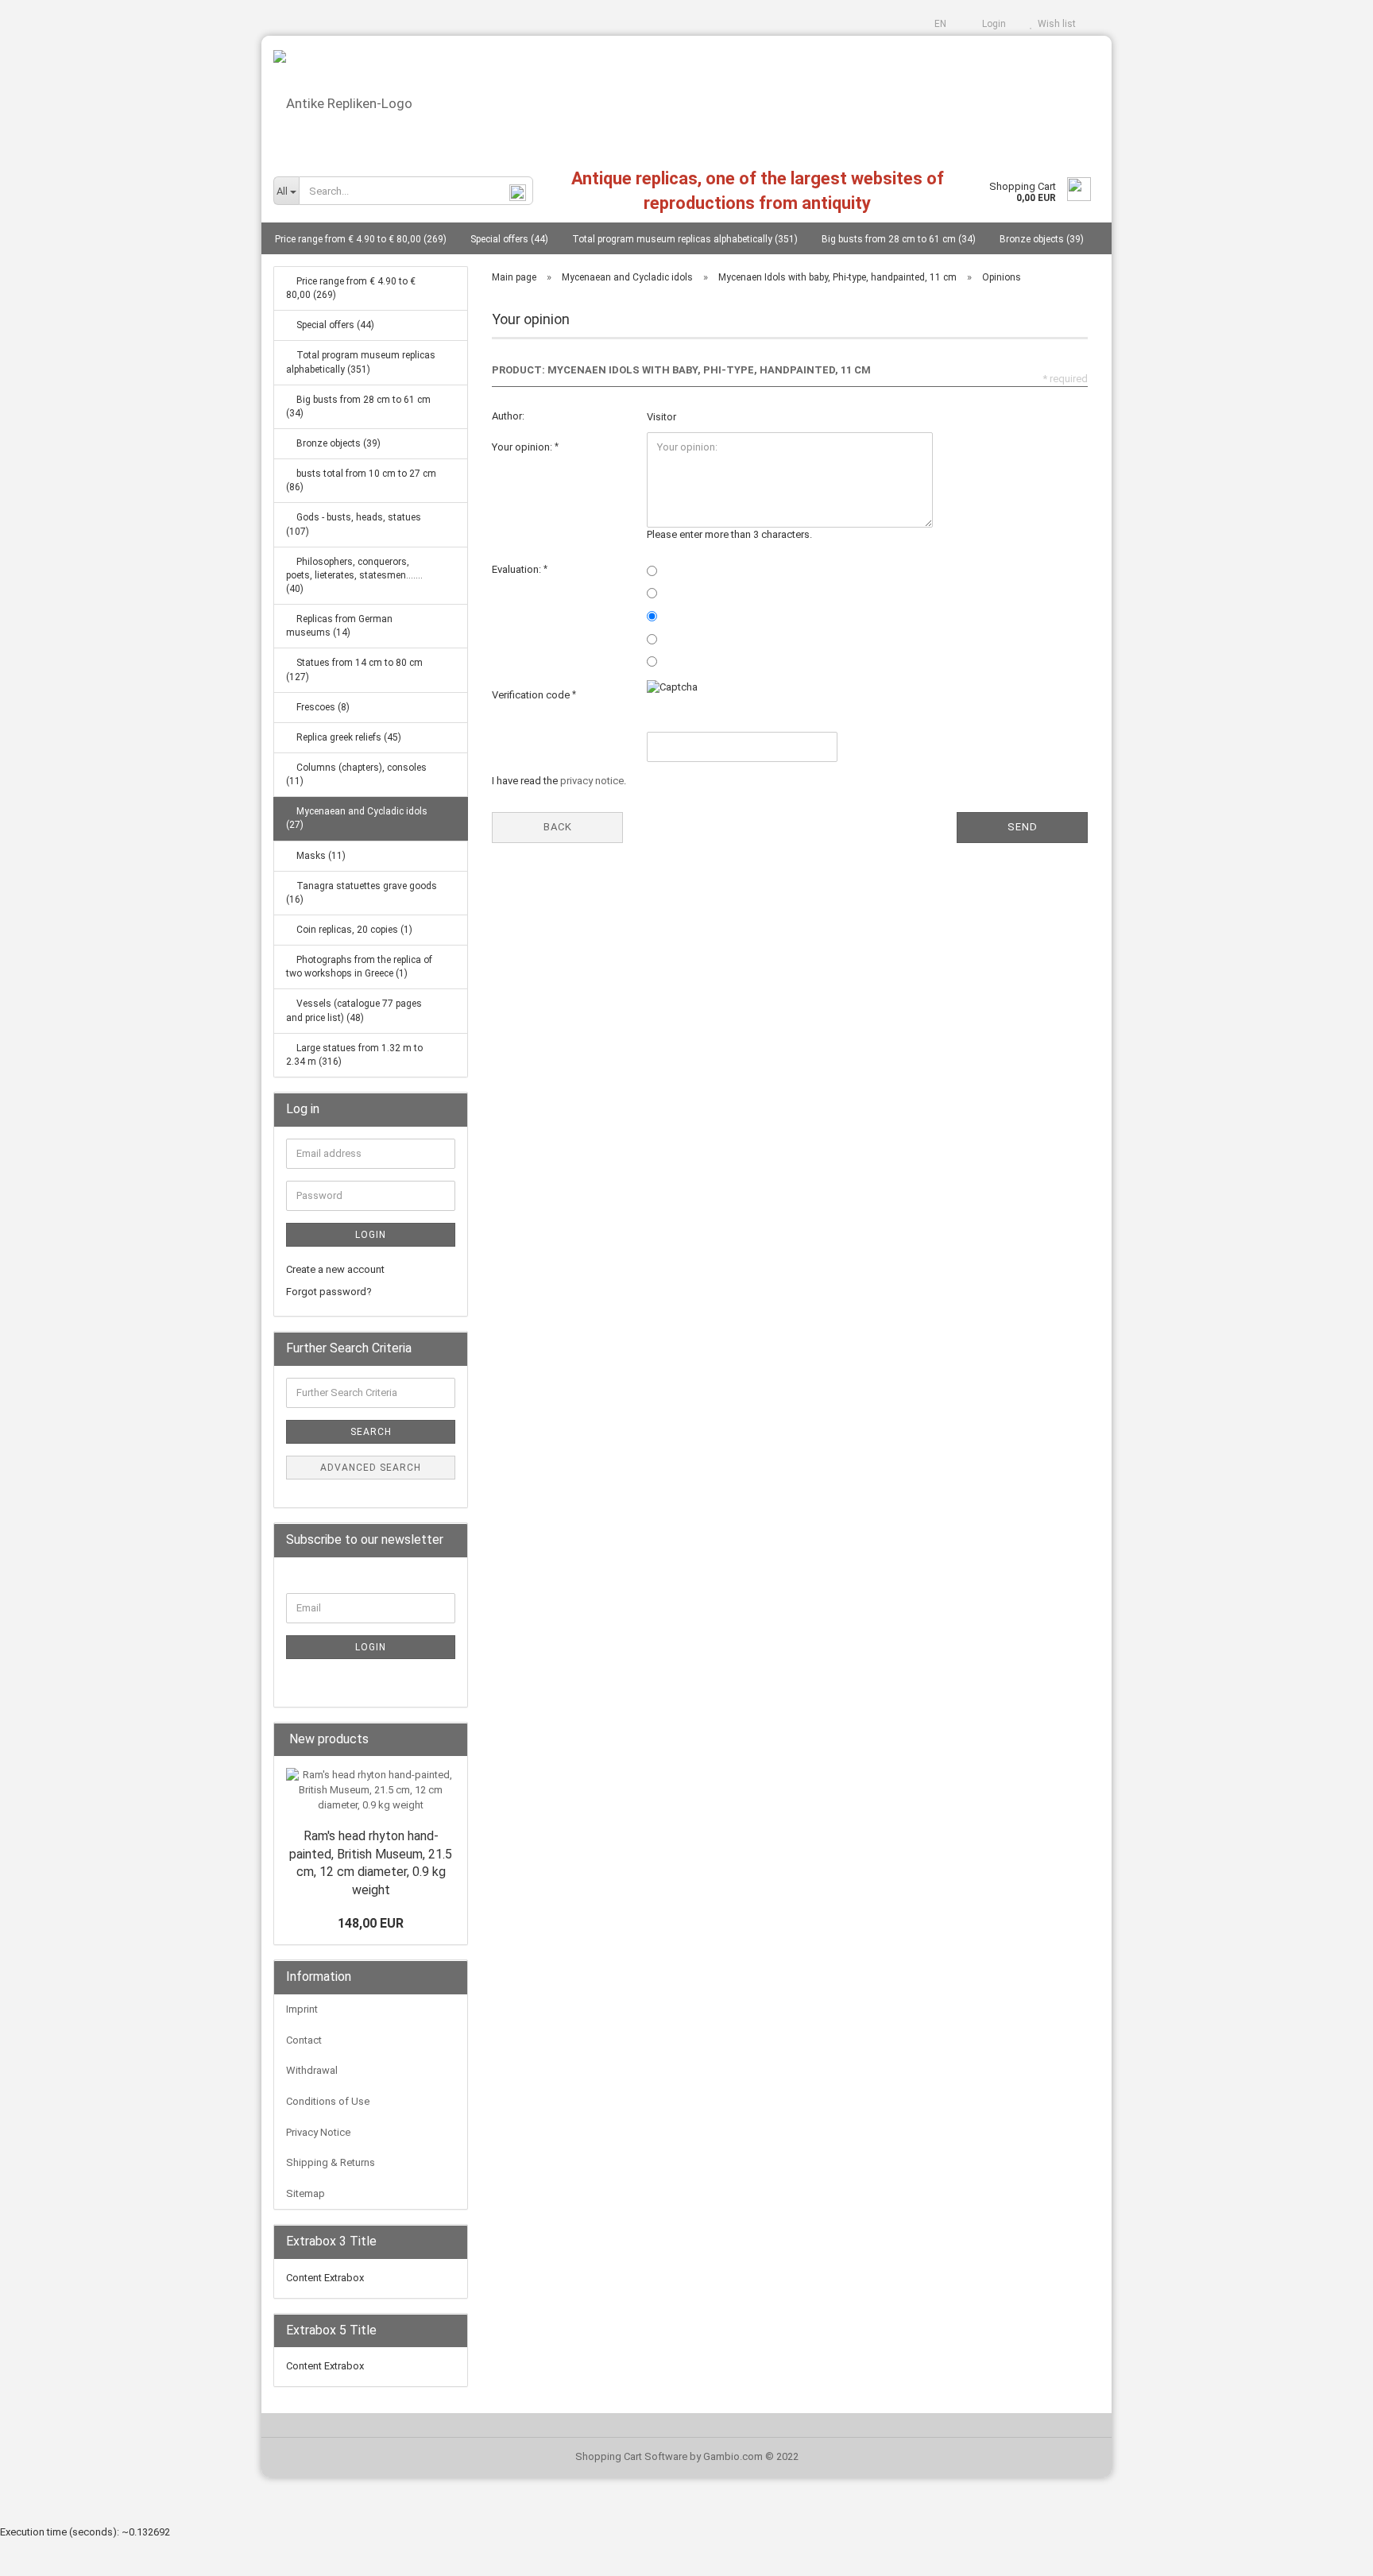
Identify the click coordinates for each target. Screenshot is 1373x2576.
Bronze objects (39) (1042, 239)
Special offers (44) (509, 239)
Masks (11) (320, 856)
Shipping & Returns (331, 2162)
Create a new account (335, 1269)
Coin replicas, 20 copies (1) (353, 930)
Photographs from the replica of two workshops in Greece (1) (359, 967)
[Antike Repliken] (686, 97)
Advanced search (371, 1468)
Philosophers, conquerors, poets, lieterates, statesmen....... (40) (354, 575)
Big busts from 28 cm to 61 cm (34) (899, 239)
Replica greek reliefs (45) (348, 737)
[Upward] (1329, 2552)
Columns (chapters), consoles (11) (356, 774)
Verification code (532, 695)
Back (558, 827)
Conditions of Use (328, 2101)
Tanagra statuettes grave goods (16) (362, 893)
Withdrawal (312, 2070)
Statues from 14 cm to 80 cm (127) (354, 669)
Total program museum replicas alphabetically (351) (685, 239)
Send (1023, 827)
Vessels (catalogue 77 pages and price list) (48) (354, 1010)
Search (371, 1432)
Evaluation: (518, 569)
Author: (508, 416)
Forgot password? (329, 1292)
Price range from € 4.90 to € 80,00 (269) (361, 239)
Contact (304, 2040)
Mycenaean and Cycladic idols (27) (357, 818)
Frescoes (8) (322, 707)
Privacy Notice (318, 2132)
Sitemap (306, 2193)
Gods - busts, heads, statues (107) (354, 524)
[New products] (451, 1740)
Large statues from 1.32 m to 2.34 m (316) (354, 1055)
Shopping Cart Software (631, 2456)
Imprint (302, 2009)
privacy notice (592, 781)
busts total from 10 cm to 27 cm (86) (361, 480)
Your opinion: (523, 447)
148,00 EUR (371, 1923)
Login (992, 24)
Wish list (1054, 24)
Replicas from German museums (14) (339, 626)
